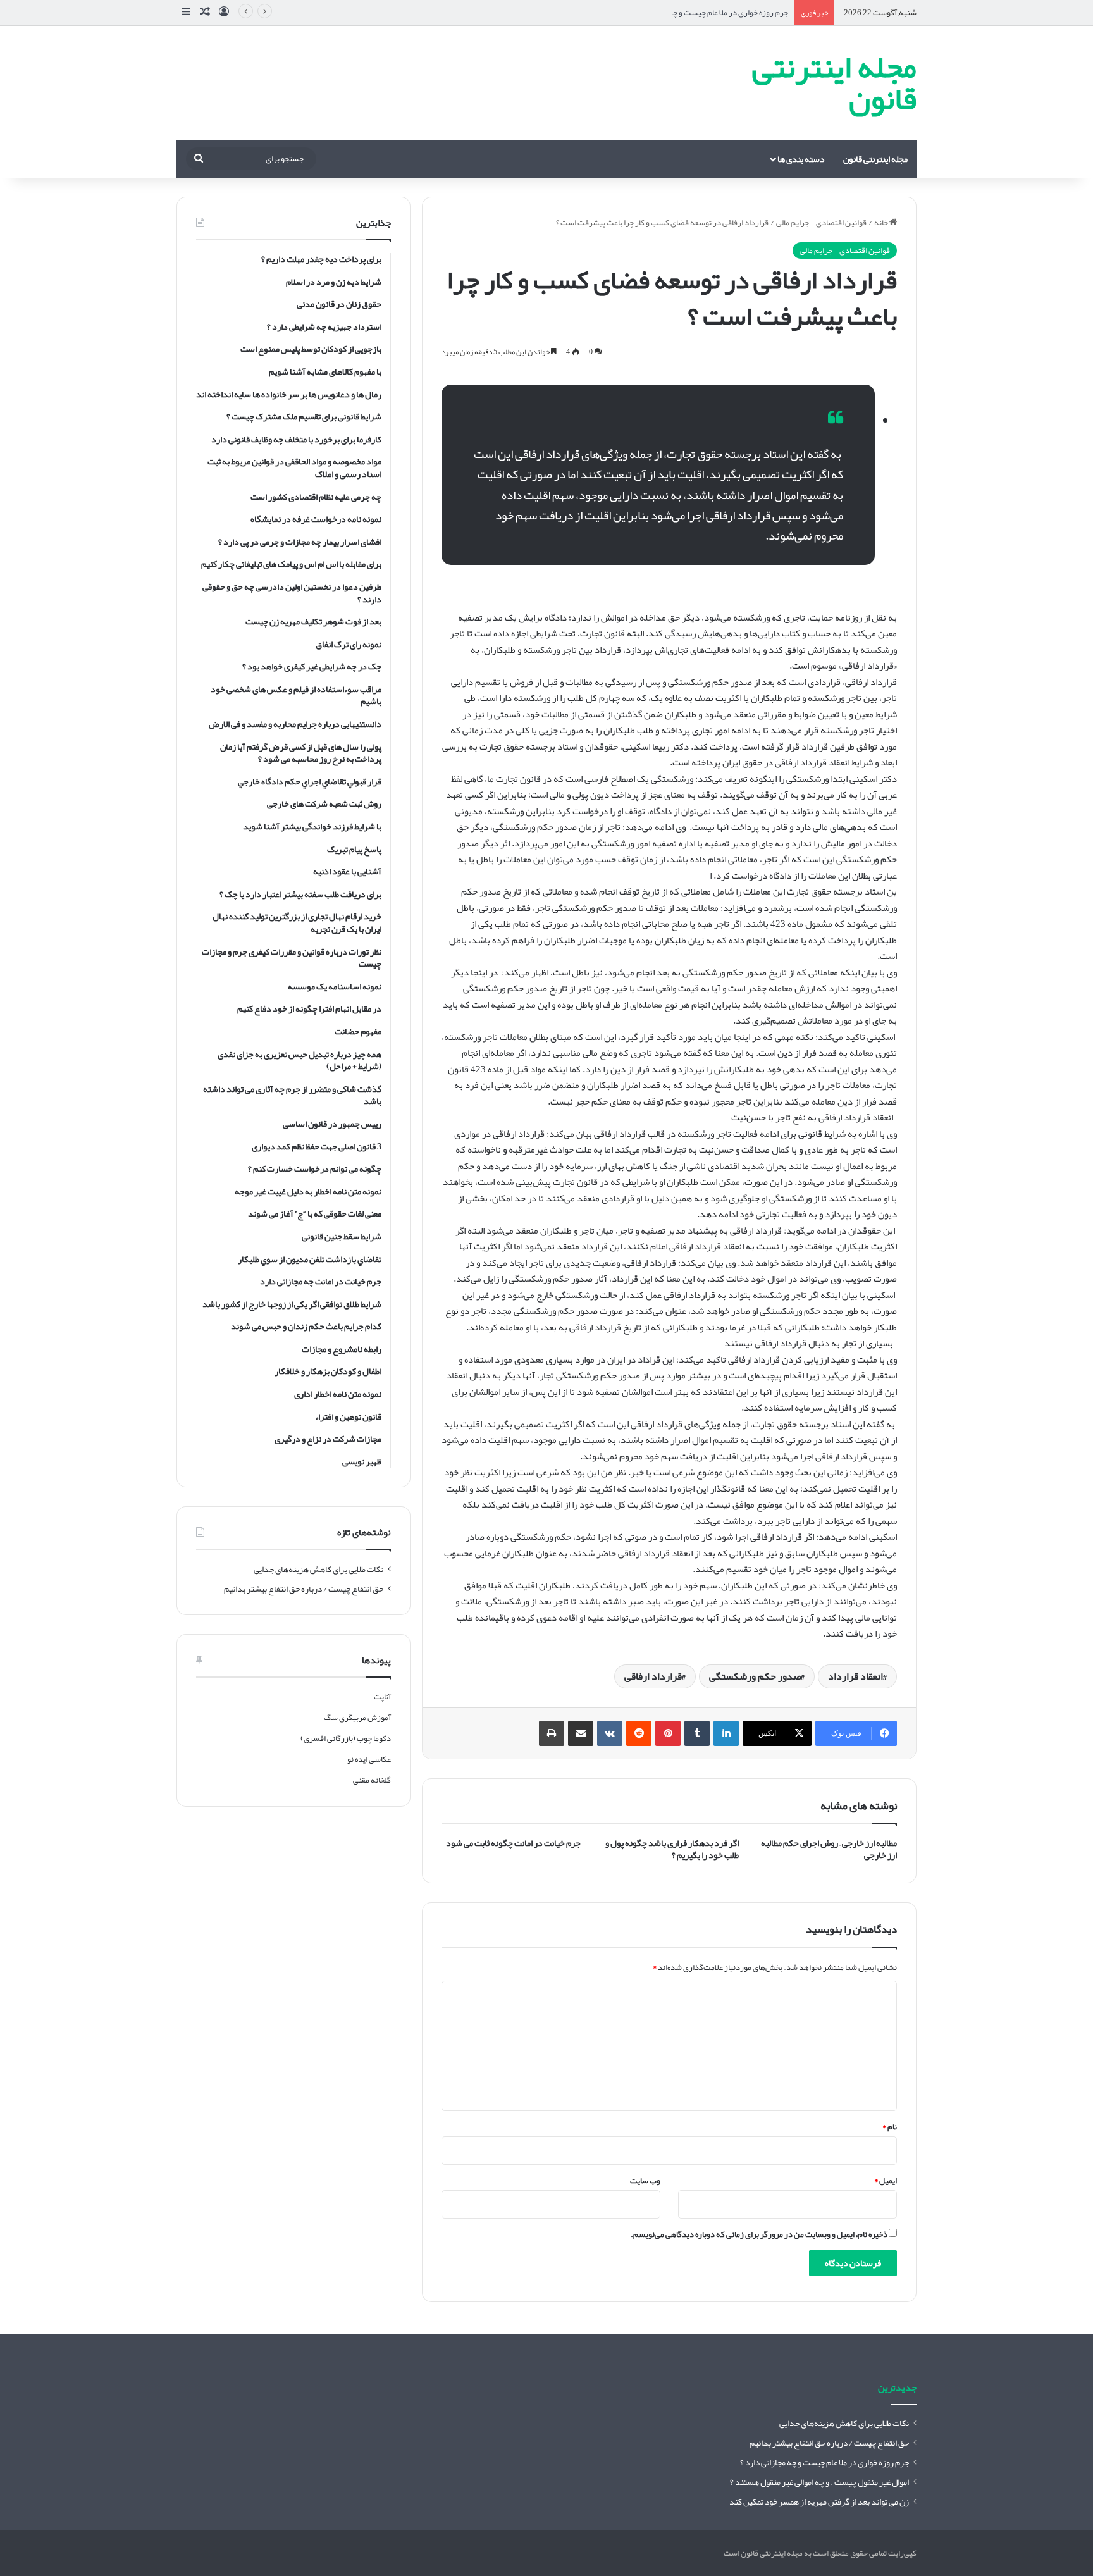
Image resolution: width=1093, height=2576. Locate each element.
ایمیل (886, 2181)
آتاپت (382, 1697)
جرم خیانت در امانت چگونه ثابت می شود (513, 1843)
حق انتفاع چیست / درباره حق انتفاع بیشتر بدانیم (304, 1589)
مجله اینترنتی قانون (875, 159)
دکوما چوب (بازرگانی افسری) (346, 1738)
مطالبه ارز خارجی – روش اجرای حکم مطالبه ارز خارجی (829, 1849)
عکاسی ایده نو (369, 1759)
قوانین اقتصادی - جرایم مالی (821, 223)
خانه (882, 223)
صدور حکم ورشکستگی (755, 1676)
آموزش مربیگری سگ (357, 1718)
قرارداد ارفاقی (653, 1676)
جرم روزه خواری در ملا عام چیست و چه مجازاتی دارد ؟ (705, 13)
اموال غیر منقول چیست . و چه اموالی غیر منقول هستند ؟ (819, 2482)
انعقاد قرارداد (855, 1676)
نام (890, 2127)
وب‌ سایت (645, 2181)
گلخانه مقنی (372, 1780)
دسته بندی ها (801, 159)
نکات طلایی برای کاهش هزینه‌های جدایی (318, 1569)
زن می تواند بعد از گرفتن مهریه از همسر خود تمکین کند (819, 2502)
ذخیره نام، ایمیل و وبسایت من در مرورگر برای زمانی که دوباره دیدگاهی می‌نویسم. (759, 2234)
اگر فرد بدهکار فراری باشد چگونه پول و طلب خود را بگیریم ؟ (672, 1849)
